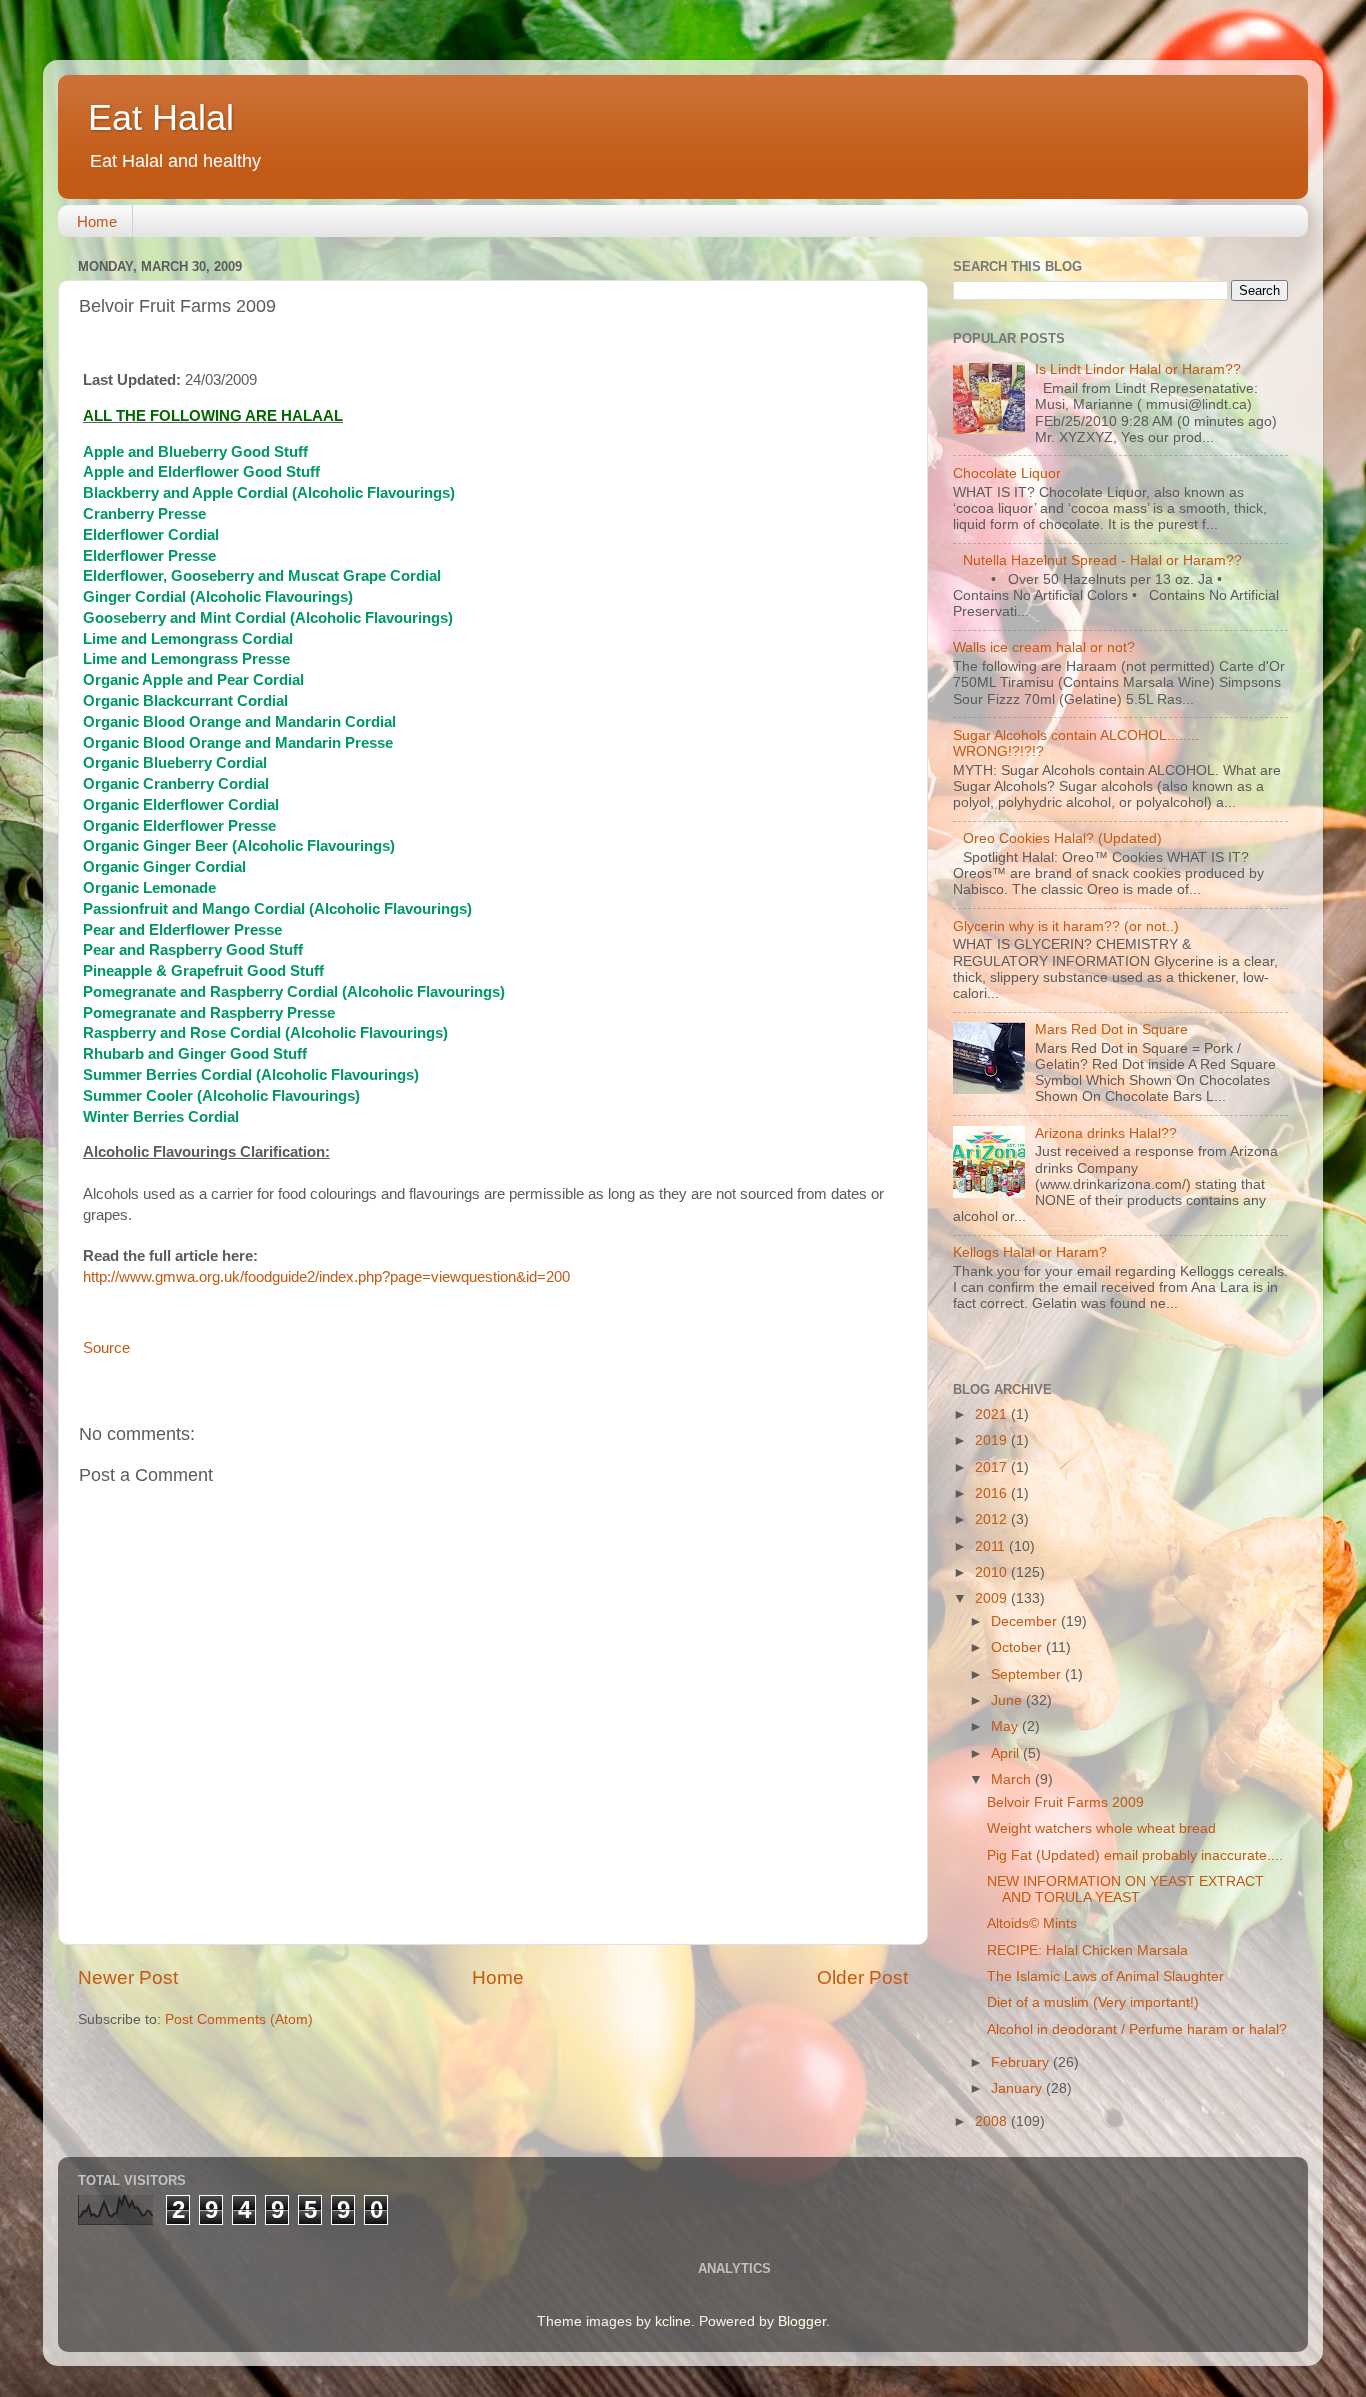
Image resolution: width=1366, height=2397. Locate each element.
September (1028, 1674)
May (1006, 1726)
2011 (992, 1546)
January (1018, 2088)
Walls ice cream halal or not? (1044, 647)
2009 (993, 1598)
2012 (993, 1519)
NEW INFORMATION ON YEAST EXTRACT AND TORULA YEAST (1125, 1889)
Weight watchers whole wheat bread (1101, 1828)
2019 (993, 1440)
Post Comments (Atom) (239, 2019)
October (1018, 1647)
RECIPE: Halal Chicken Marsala (1087, 1950)
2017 (993, 1467)
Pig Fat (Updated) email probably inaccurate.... (1135, 1855)
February (1022, 2062)
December (1026, 1621)
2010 (993, 1572)
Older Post (862, 1977)
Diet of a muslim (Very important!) (1093, 2002)
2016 (993, 1493)
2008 (993, 2121)
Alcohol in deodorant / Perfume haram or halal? (1137, 2029)
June (1008, 1700)
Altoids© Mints (1032, 1923)
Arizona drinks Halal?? (1106, 1133)
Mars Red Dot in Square (1111, 1029)
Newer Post (128, 1977)
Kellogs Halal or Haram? (1030, 1252)
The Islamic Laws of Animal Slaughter (1105, 1976)
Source (106, 1348)
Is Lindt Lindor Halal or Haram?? (1138, 369)
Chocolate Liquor (1007, 473)
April (1007, 1753)
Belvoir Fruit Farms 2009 (1065, 1802)
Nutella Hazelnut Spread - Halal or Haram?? (1102, 560)
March (1013, 1779)
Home (97, 221)
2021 (993, 1414)
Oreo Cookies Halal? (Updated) (1062, 838)
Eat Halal (161, 117)
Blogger (802, 2321)
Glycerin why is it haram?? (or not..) (1066, 926)
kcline (673, 2321)
